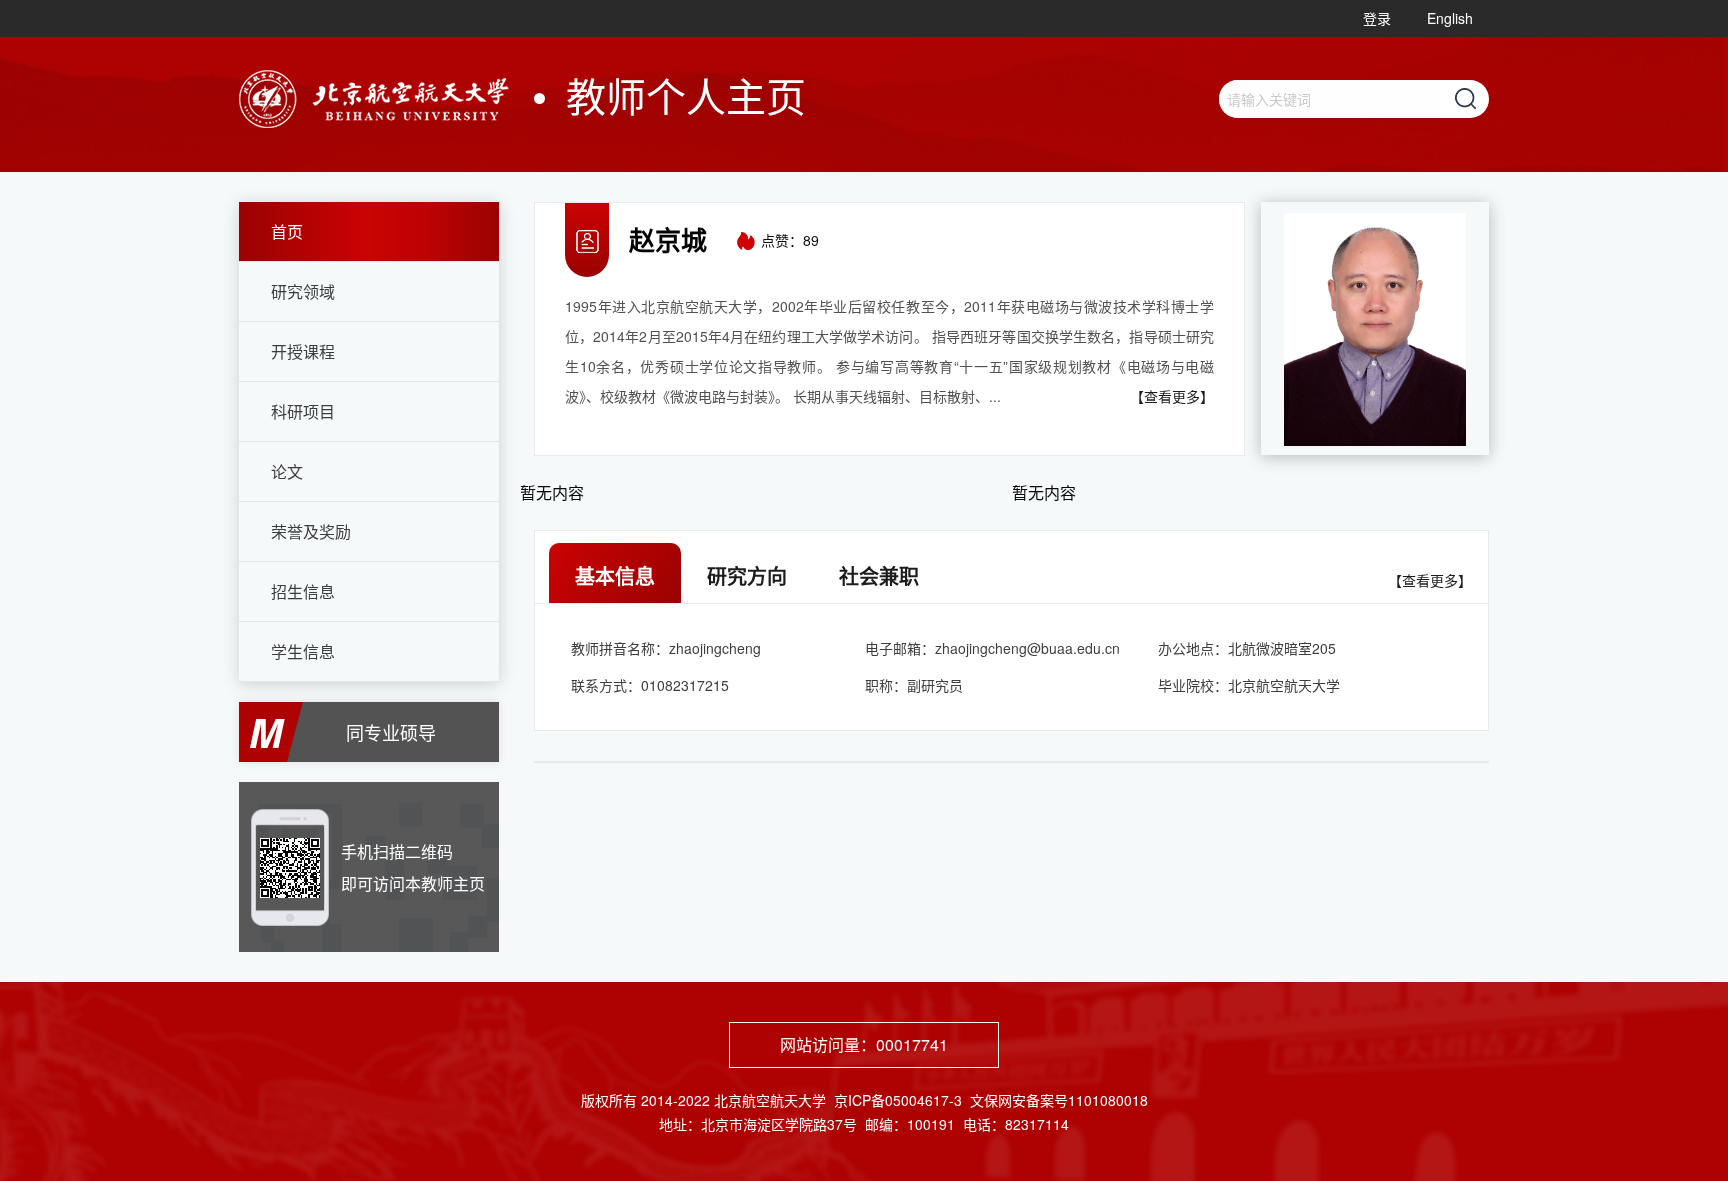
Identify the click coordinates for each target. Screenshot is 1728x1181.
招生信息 (303, 591)
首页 (287, 231)
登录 (1377, 18)
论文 (287, 471)
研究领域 (303, 291)
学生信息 (303, 651)
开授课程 (303, 351)
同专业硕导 (391, 732)
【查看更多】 (1172, 396)
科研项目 (303, 411)
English (1450, 18)
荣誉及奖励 (311, 531)
